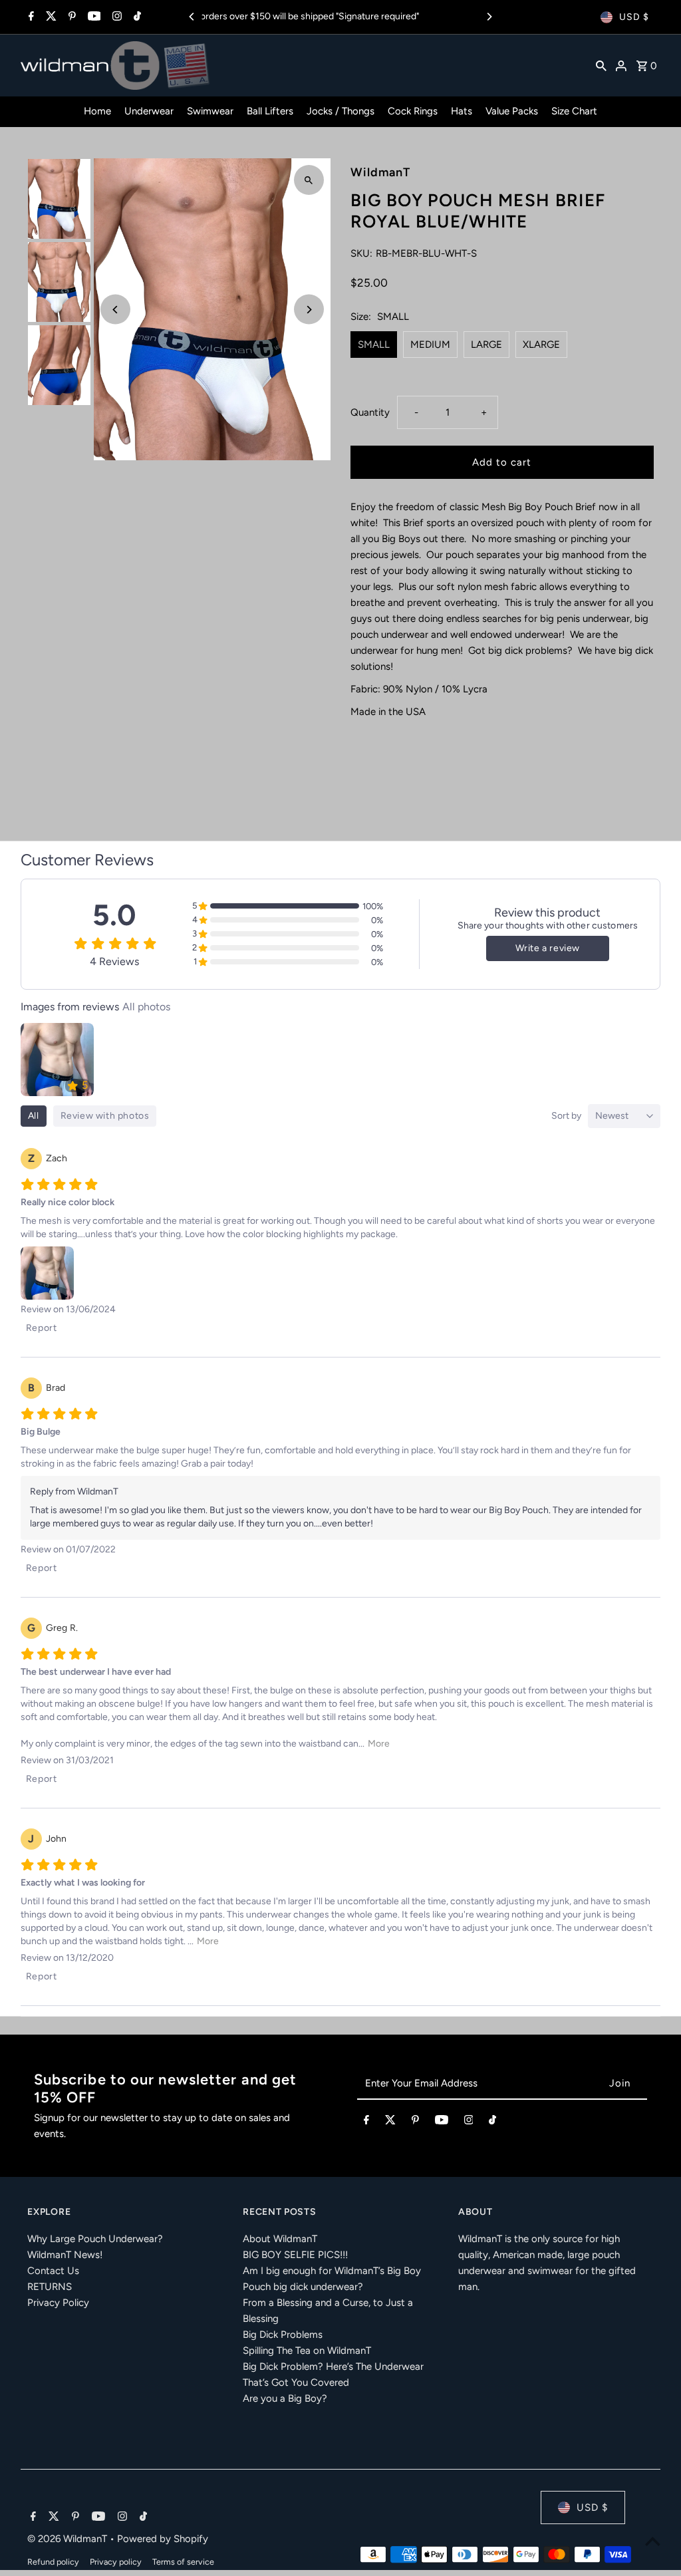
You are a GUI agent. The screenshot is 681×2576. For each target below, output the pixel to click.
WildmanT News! (65, 2255)
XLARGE (541, 345)
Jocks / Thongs (340, 111)
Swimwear (210, 111)
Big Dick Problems (283, 2335)
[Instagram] (115, 17)
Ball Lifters (270, 111)
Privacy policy (116, 2562)
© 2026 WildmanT (68, 2539)
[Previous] (192, 17)
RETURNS (50, 2287)
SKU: (361, 253)
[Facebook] (30, 17)
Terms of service (183, 2562)
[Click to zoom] (309, 180)
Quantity (370, 412)
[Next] (489, 17)
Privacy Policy (58, 2303)
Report (42, 1328)
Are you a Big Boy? (285, 2398)
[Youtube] (93, 17)
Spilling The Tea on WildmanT (307, 2351)
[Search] (601, 65)
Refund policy (53, 2562)
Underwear (149, 111)
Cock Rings (413, 111)
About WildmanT (280, 2239)
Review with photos (105, 1116)
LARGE (486, 345)
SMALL (374, 345)
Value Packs (512, 111)
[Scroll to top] (653, 2541)
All (34, 1116)
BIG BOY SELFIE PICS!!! (295, 2255)
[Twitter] (50, 17)
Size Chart (574, 111)
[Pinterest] (70, 17)
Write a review (548, 948)
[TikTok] (136, 17)
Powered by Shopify (163, 2539)
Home (97, 111)
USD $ (634, 17)
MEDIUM (430, 345)
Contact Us (53, 2271)
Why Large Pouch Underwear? (95, 2239)
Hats (462, 111)
